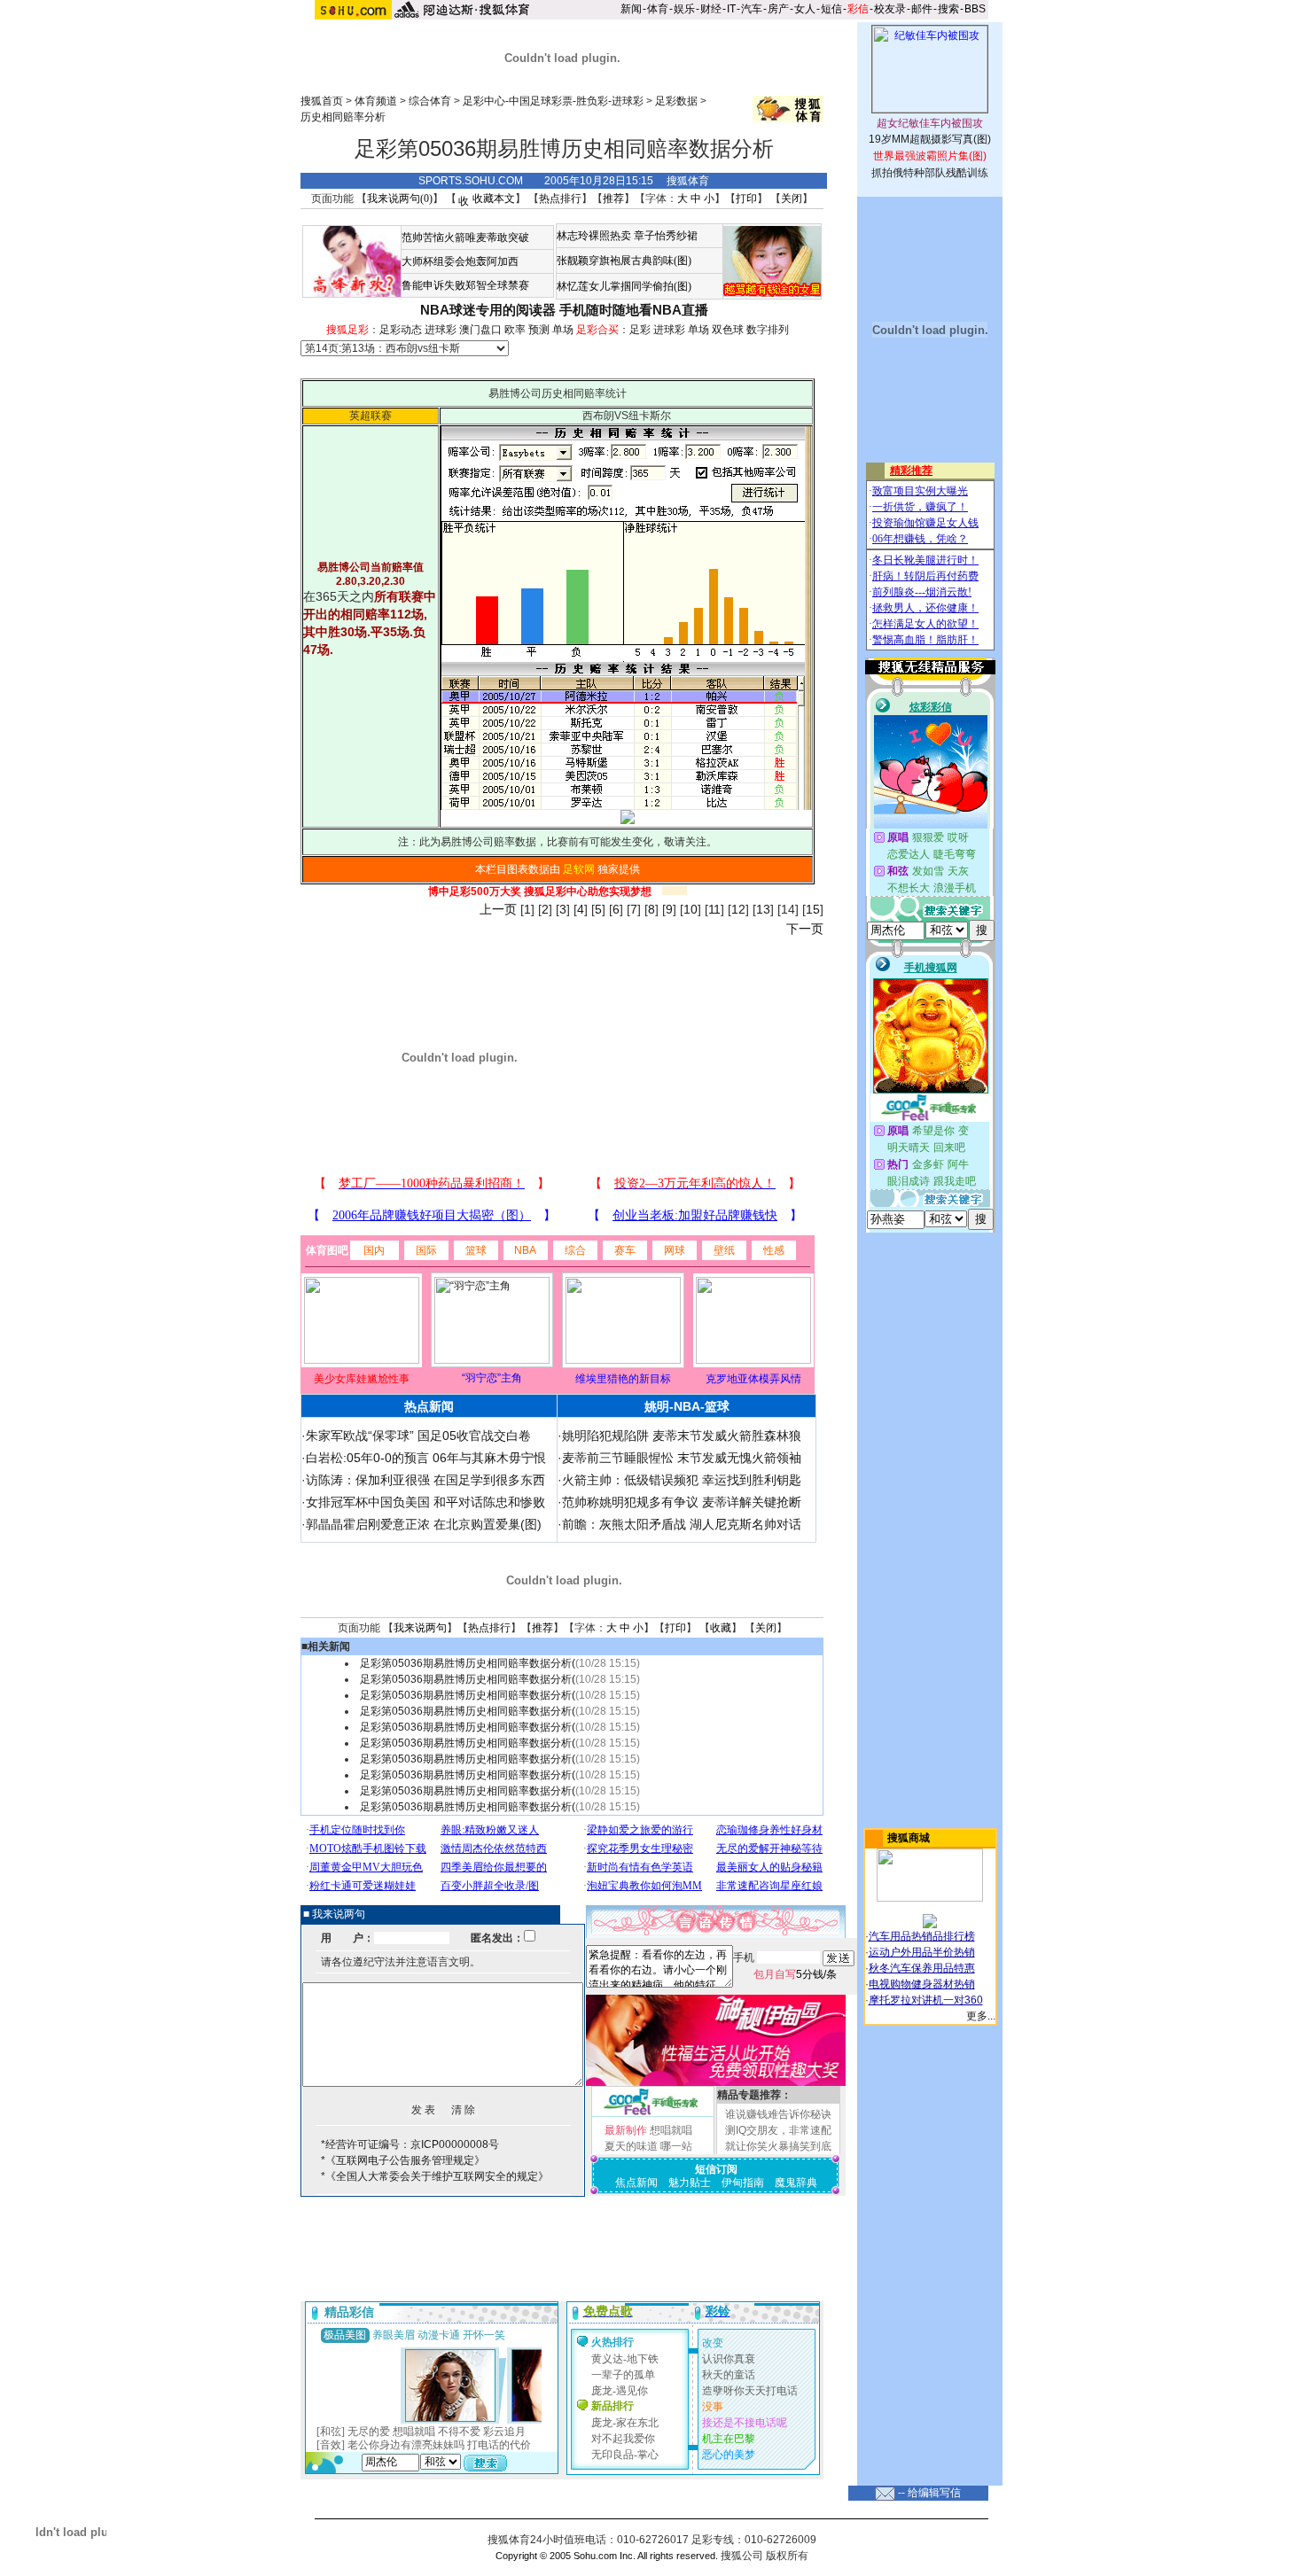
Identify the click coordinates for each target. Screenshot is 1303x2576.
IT (731, 9)
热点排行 (560, 198)
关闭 (792, 198)
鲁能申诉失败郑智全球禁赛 (465, 285)
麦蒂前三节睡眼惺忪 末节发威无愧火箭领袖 (682, 1458)
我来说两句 (420, 1628)
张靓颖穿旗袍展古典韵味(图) (624, 261)
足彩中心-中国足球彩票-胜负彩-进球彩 (553, 101)
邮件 (922, 9)
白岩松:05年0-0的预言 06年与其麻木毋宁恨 (426, 1458)
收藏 (721, 1628)
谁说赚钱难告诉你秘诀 (778, 2114)
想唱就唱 (671, 2130)
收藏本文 (492, 198)
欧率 (515, 330)
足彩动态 (401, 330)
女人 (805, 9)
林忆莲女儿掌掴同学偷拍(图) (624, 286)
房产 (778, 9)
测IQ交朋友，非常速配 (778, 2130)
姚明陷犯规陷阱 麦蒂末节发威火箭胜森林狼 (682, 1436)
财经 (711, 9)
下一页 (805, 929)
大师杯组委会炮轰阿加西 (460, 261)
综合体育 (430, 101)
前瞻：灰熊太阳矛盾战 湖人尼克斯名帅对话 (682, 1524)
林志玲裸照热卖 (594, 236)
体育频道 (376, 101)
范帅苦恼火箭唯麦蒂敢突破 (465, 237)
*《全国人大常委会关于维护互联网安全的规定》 (435, 2176)
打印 (746, 198)
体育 (658, 9)
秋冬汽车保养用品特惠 (922, 1968)
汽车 (752, 9)
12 (738, 909)
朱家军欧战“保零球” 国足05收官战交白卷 (418, 1436)
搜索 (948, 9)
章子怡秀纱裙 (666, 236)
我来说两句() (400, 198)
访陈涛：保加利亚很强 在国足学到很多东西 (425, 1480)
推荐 (613, 198)
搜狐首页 (322, 101)
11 (714, 909)
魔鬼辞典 (796, 2183)
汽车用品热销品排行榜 (922, 1936)
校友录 (890, 9)
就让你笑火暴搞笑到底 (778, 2146)
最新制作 (626, 2130)
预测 (539, 330)
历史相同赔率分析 (343, 117)
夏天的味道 (631, 2146)
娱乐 (684, 9)
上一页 (498, 909)
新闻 (631, 9)
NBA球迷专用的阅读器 (488, 310)
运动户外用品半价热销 (922, 1952)
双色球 (728, 330)
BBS (975, 9)
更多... (981, 2016)
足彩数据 (676, 101)
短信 (831, 9)
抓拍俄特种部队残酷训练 (930, 173)
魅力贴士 (690, 2183)
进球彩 (441, 330)
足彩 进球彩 (657, 330)
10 (691, 909)
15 (813, 909)
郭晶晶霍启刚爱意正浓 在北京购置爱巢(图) (424, 1524)
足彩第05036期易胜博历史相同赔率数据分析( (468, 1663)
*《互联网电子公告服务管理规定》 (403, 2160)
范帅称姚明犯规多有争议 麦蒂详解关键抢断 (682, 1502)
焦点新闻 (636, 2183)
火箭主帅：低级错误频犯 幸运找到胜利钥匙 (682, 1480)
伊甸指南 (743, 2183)
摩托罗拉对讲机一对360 (926, 2000)
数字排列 (768, 330)
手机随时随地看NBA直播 (634, 310)
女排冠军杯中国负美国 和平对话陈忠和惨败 (425, 1502)
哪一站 (676, 2146)
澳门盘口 (480, 330)
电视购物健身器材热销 (922, 1984)
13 (763, 909)
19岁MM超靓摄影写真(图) (930, 139)
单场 (563, 330)
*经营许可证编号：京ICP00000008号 (410, 2144)
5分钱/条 (795, 1974)
